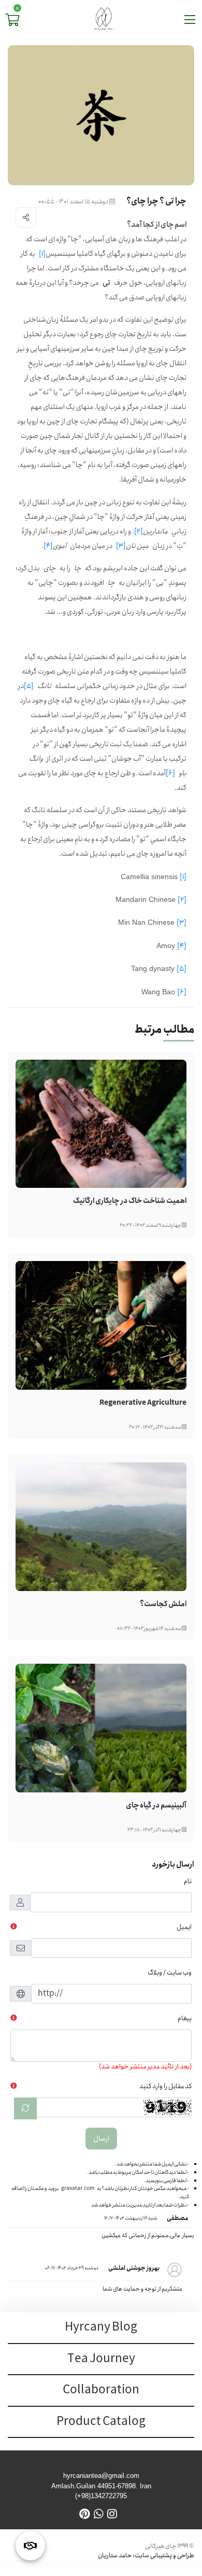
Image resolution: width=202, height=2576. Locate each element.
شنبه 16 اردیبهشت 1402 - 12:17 (131, 2218)
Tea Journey (101, 2359)
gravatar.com (78, 2188)
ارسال (101, 2139)
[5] (29, 686)
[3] (121, 546)
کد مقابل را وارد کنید (165, 2086)
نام (188, 1881)
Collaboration (101, 2390)
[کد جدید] (25, 2108)
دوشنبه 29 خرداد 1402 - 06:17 (72, 2268)
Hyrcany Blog (101, 2327)
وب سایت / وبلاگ (170, 1973)
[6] (170, 773)
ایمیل (184, 1927)
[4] (48, 546)
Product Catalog (101, 2422)
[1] (42, 254)
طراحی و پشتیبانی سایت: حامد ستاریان (146, 2556)
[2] (139, 531)
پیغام (185, 2018)
